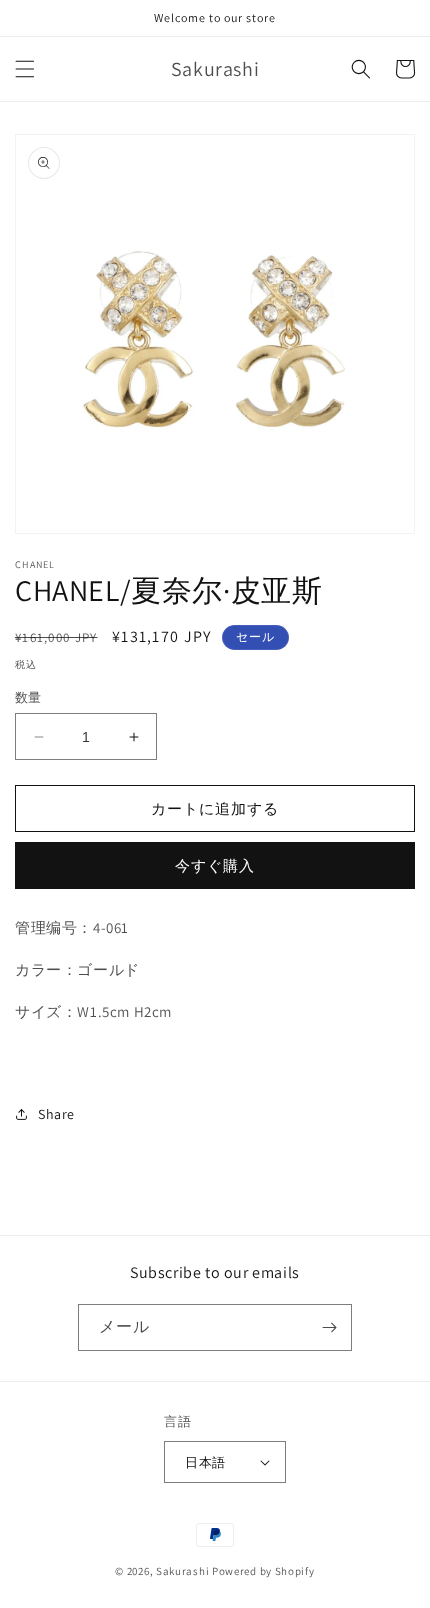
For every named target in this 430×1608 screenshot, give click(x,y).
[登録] (329, 1327)
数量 (28, 697)
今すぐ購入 (215, 865)
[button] (25, 69)
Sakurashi (182, 1571)
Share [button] (56, 1114)
